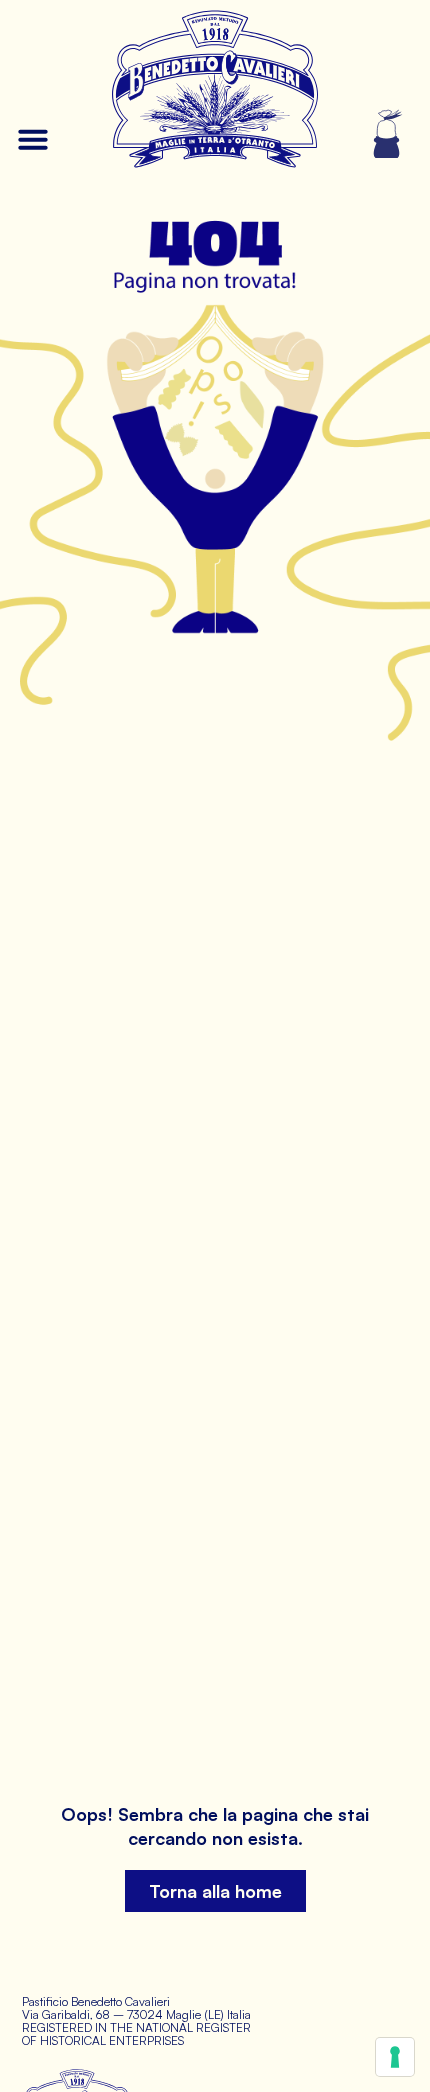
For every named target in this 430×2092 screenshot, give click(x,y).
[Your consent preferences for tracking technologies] (395, 2057)
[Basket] (388, 134)
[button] (33, 139)
